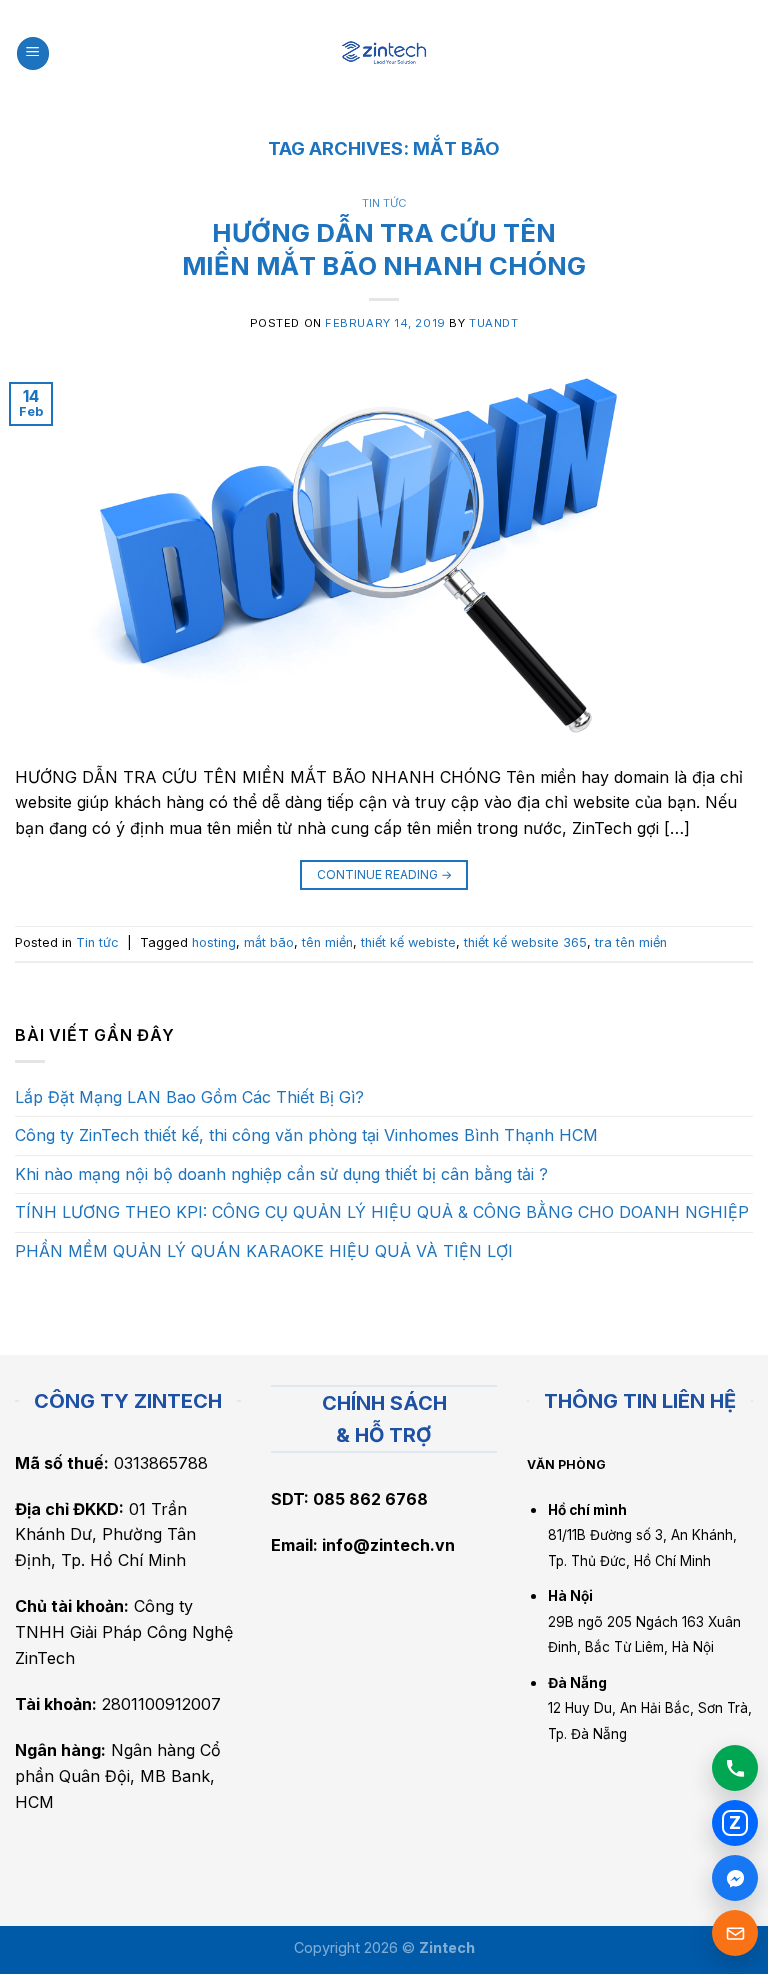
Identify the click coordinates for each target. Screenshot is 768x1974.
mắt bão (269, 942)
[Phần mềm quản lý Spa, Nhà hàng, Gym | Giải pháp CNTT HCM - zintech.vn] (384, 53)
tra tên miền (631, 942)
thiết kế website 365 (525, 942)
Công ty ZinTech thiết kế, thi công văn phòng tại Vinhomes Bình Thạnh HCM (306, 1135)
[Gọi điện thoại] (735, 1768)
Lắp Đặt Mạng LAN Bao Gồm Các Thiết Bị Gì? (189, 1097)
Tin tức (384, 203)
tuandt (493, 323)
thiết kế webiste (408, 942)
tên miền (327, 942)
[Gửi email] (735, 1933)
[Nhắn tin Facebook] (735, 1878)
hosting (214, 942)
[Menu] (33, 53)
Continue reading (384, 874)
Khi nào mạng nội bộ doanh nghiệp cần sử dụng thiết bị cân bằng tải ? (281, 1174)
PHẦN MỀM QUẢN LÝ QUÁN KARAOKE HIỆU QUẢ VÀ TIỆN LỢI (264, 1251)
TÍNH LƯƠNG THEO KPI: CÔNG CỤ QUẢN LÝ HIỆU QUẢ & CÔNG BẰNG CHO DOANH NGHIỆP (382, 1212)
